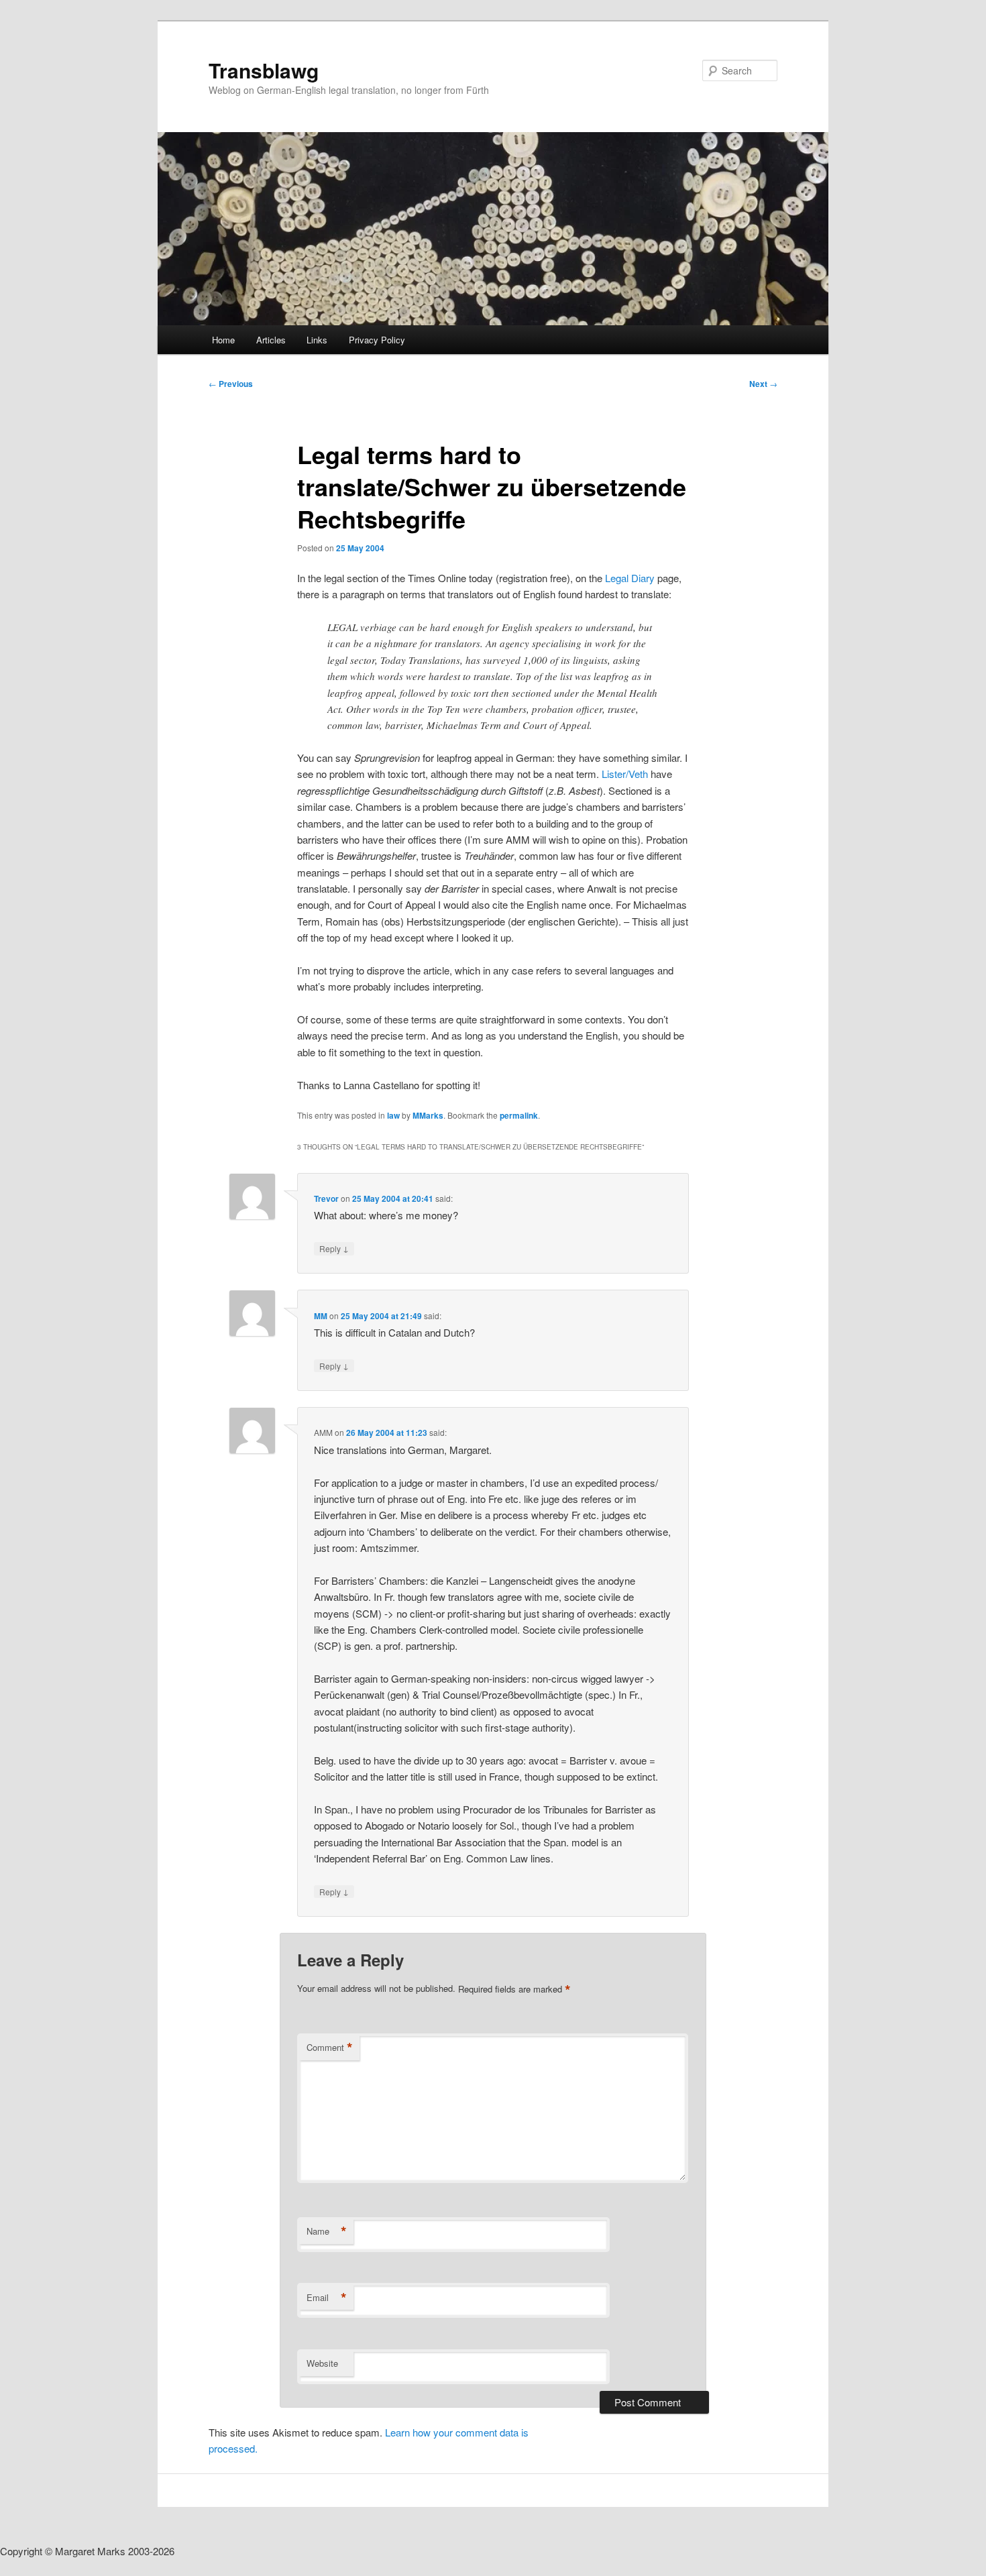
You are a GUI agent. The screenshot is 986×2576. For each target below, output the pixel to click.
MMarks (428, 1115)
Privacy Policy (377, 340)
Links (317, 340)
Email (327, 2298)
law (393, 1115)
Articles (271, 340)
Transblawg (264, 70)
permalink (519, 1115)
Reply (334, 1248)
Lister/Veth (625, 774)
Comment (330, 2048)
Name (327, 2231)
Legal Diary (631, 578)
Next (763, 384)
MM (321, 1316)
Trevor (326, 1198)
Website (322, 2363)
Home (223, 340)
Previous (231, 384)
